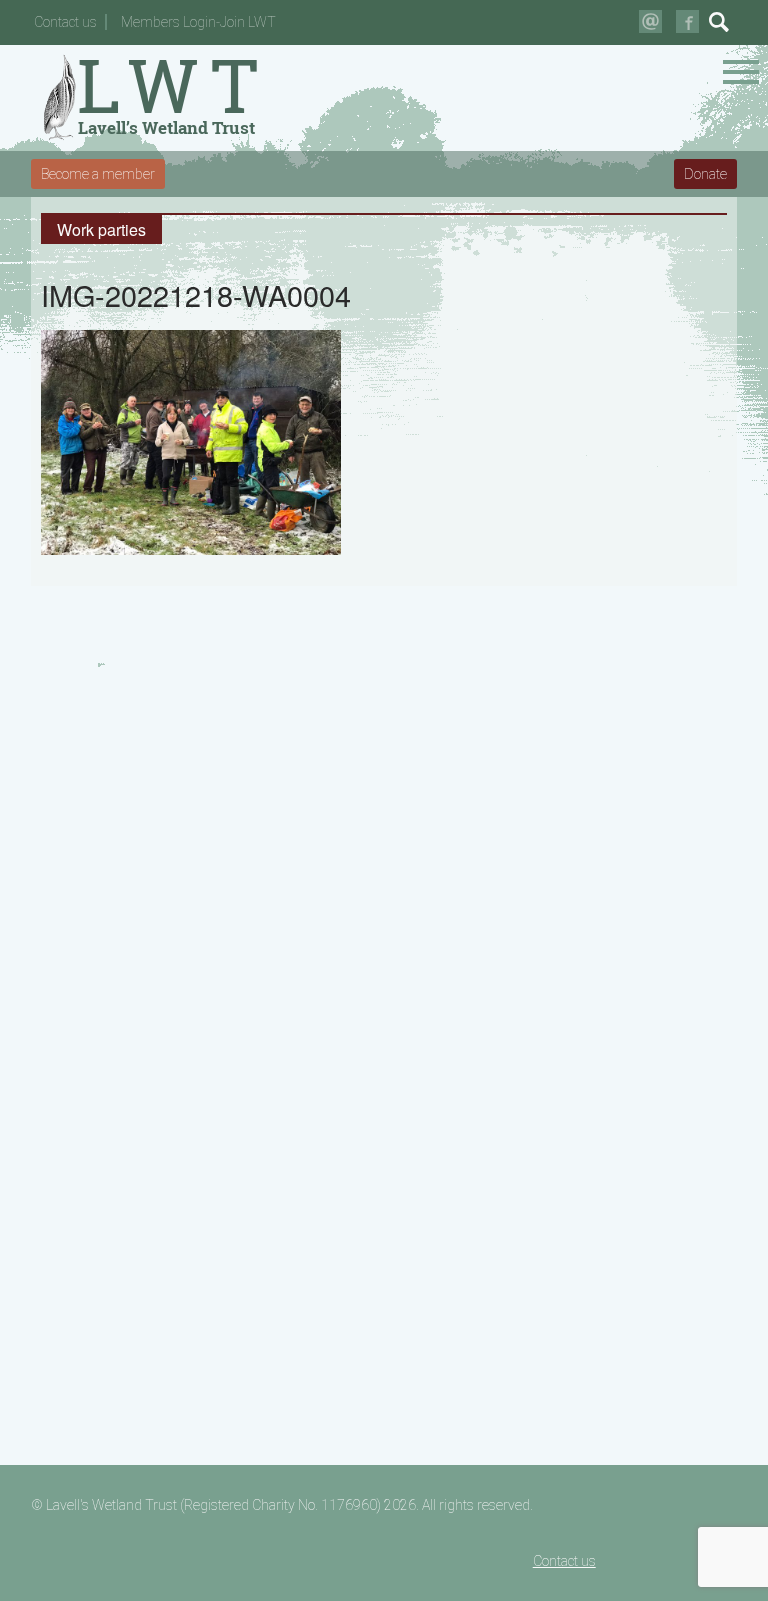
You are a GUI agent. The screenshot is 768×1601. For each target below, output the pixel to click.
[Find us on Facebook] (687, 21)
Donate (705, 174)
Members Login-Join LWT (198, 22)
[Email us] (650, 21)
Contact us (65, 22)
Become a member (98, 174)
